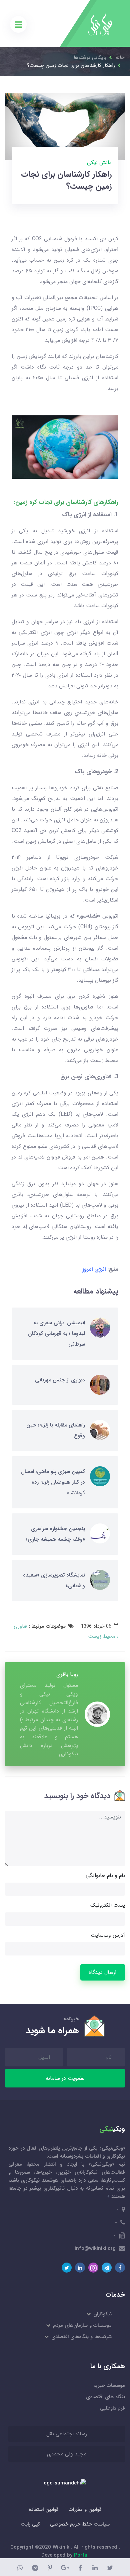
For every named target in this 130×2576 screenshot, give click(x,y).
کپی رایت (30, 2524)
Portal (81, 2555)
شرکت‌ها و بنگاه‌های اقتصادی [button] (81, 2337)
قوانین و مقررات (85, 2510)
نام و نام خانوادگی (105, 1875)
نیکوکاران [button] (102, 2314)
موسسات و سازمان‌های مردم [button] (82, 2325)
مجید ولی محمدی (67, 2454)
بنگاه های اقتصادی (105, 2397)
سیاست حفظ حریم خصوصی (80, 2524)
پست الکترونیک (108, 1905)
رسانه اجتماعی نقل (67, 2434)
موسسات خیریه (109, 2386)
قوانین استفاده (44, 2510)
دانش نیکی (99, 163)
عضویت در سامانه (65, 2078)
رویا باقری (67, 1674)
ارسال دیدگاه (102, 1972)
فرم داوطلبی (112, 2408)
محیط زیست (102, 1636)
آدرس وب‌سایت (108, 1935)
